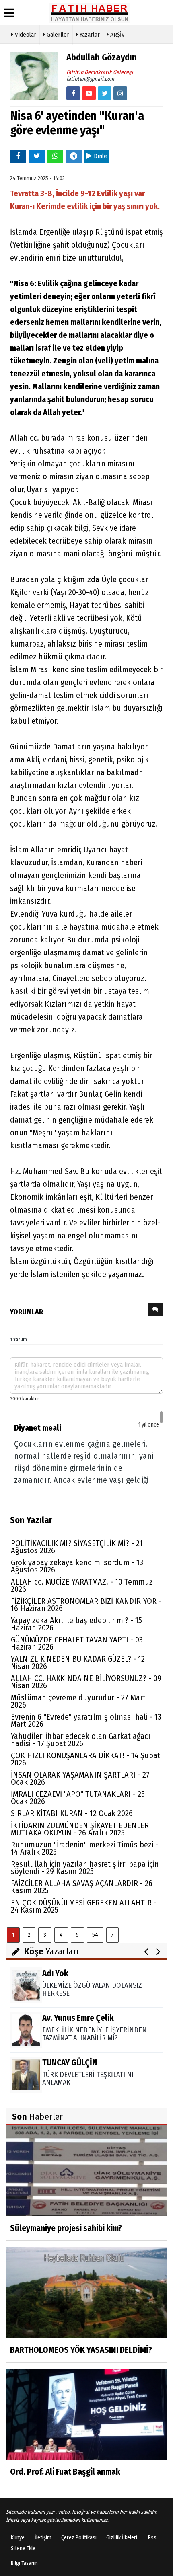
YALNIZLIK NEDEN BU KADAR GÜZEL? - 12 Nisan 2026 (78, 1663)
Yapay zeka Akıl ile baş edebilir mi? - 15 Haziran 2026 (76, 1624)
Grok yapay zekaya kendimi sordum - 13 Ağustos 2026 (77, 1566)
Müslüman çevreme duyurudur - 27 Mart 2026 (78, 1701)
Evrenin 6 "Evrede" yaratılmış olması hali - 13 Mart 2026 (86, 1720)
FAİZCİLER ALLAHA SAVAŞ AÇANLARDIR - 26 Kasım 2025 (82, 1887)
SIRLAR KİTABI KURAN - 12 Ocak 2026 (72, 1813)
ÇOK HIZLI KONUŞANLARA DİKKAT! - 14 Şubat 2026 (85, 1759)
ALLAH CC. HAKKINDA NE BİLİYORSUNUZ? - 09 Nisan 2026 (86, 1682)
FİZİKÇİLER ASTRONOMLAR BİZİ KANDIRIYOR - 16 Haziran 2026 (86, 1605)
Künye (18, 2538)
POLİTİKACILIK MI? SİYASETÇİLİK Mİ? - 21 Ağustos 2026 (77, 1547)
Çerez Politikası (79, 2538)
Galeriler (57, 35)
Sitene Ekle (23, 2548)
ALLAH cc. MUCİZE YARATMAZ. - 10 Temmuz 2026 (82, 1585)
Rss (152, 2538)
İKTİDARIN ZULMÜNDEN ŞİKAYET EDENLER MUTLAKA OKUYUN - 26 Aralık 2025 (80, 1829)
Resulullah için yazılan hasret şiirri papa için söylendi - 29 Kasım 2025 (85, 1868)
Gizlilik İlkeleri (122, 2538)
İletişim (43, 2538)
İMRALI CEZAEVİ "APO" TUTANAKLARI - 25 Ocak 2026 (78, 1798)
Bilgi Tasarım (24, 2563)
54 (95, 1935)
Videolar (25, 35)
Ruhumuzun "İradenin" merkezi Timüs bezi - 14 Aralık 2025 (84, 1848)
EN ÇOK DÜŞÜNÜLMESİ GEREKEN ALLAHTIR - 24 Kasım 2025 (84, 1906)
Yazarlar (89, 35)
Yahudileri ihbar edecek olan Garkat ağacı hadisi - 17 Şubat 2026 (81, 1740)
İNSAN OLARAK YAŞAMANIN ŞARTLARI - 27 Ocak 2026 (80, 1778)
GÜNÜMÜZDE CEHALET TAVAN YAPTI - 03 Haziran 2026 (77, 1643)
